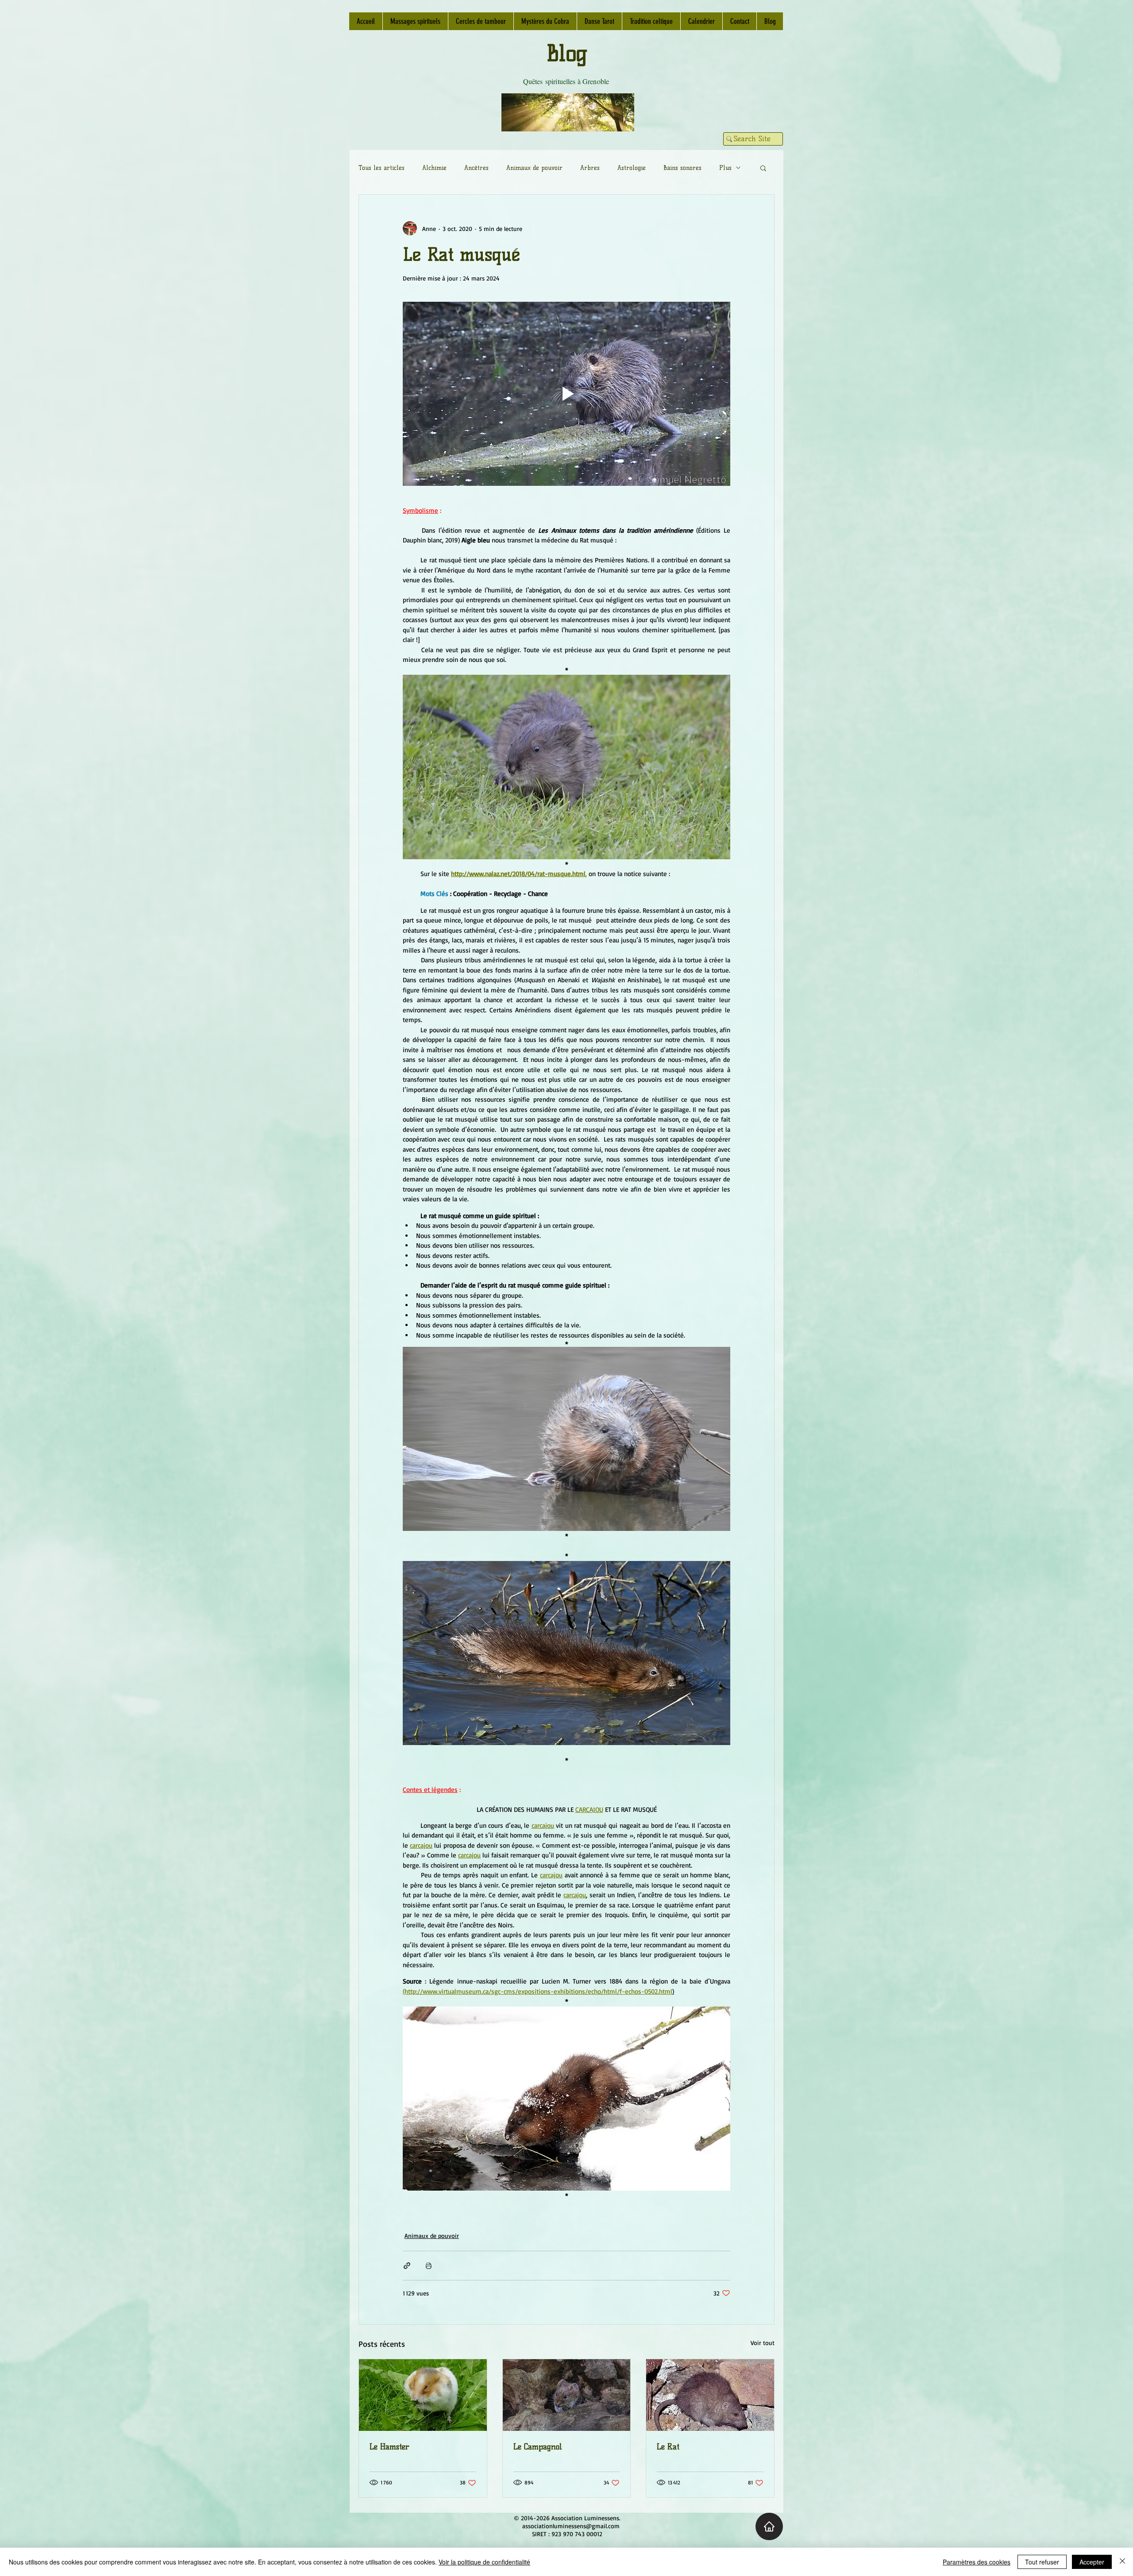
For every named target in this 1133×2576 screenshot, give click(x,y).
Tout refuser (1042, 2562)
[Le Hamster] (423, 2395)
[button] (763, 168)
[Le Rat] (710, 2395)
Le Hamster (389, 2447)
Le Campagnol (538, 2447)
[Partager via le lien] (407, 2266)
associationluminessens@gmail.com (571, 2526)
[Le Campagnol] (567, 2395)
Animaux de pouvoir (534, 168)
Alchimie (434, 168)
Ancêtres (476, 168)
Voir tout (763, 2343)
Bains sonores (682, 168)
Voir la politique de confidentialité (484, 2562)
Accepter (1092, 2562)
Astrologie (632, 168)
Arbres (590, 168)
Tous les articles (382, 168)
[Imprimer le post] (429, 2266)
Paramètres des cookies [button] (977, 2562)
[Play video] (566, 394)
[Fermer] (1122, 2562)
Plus (725, 168)
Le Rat (668, 2447)
